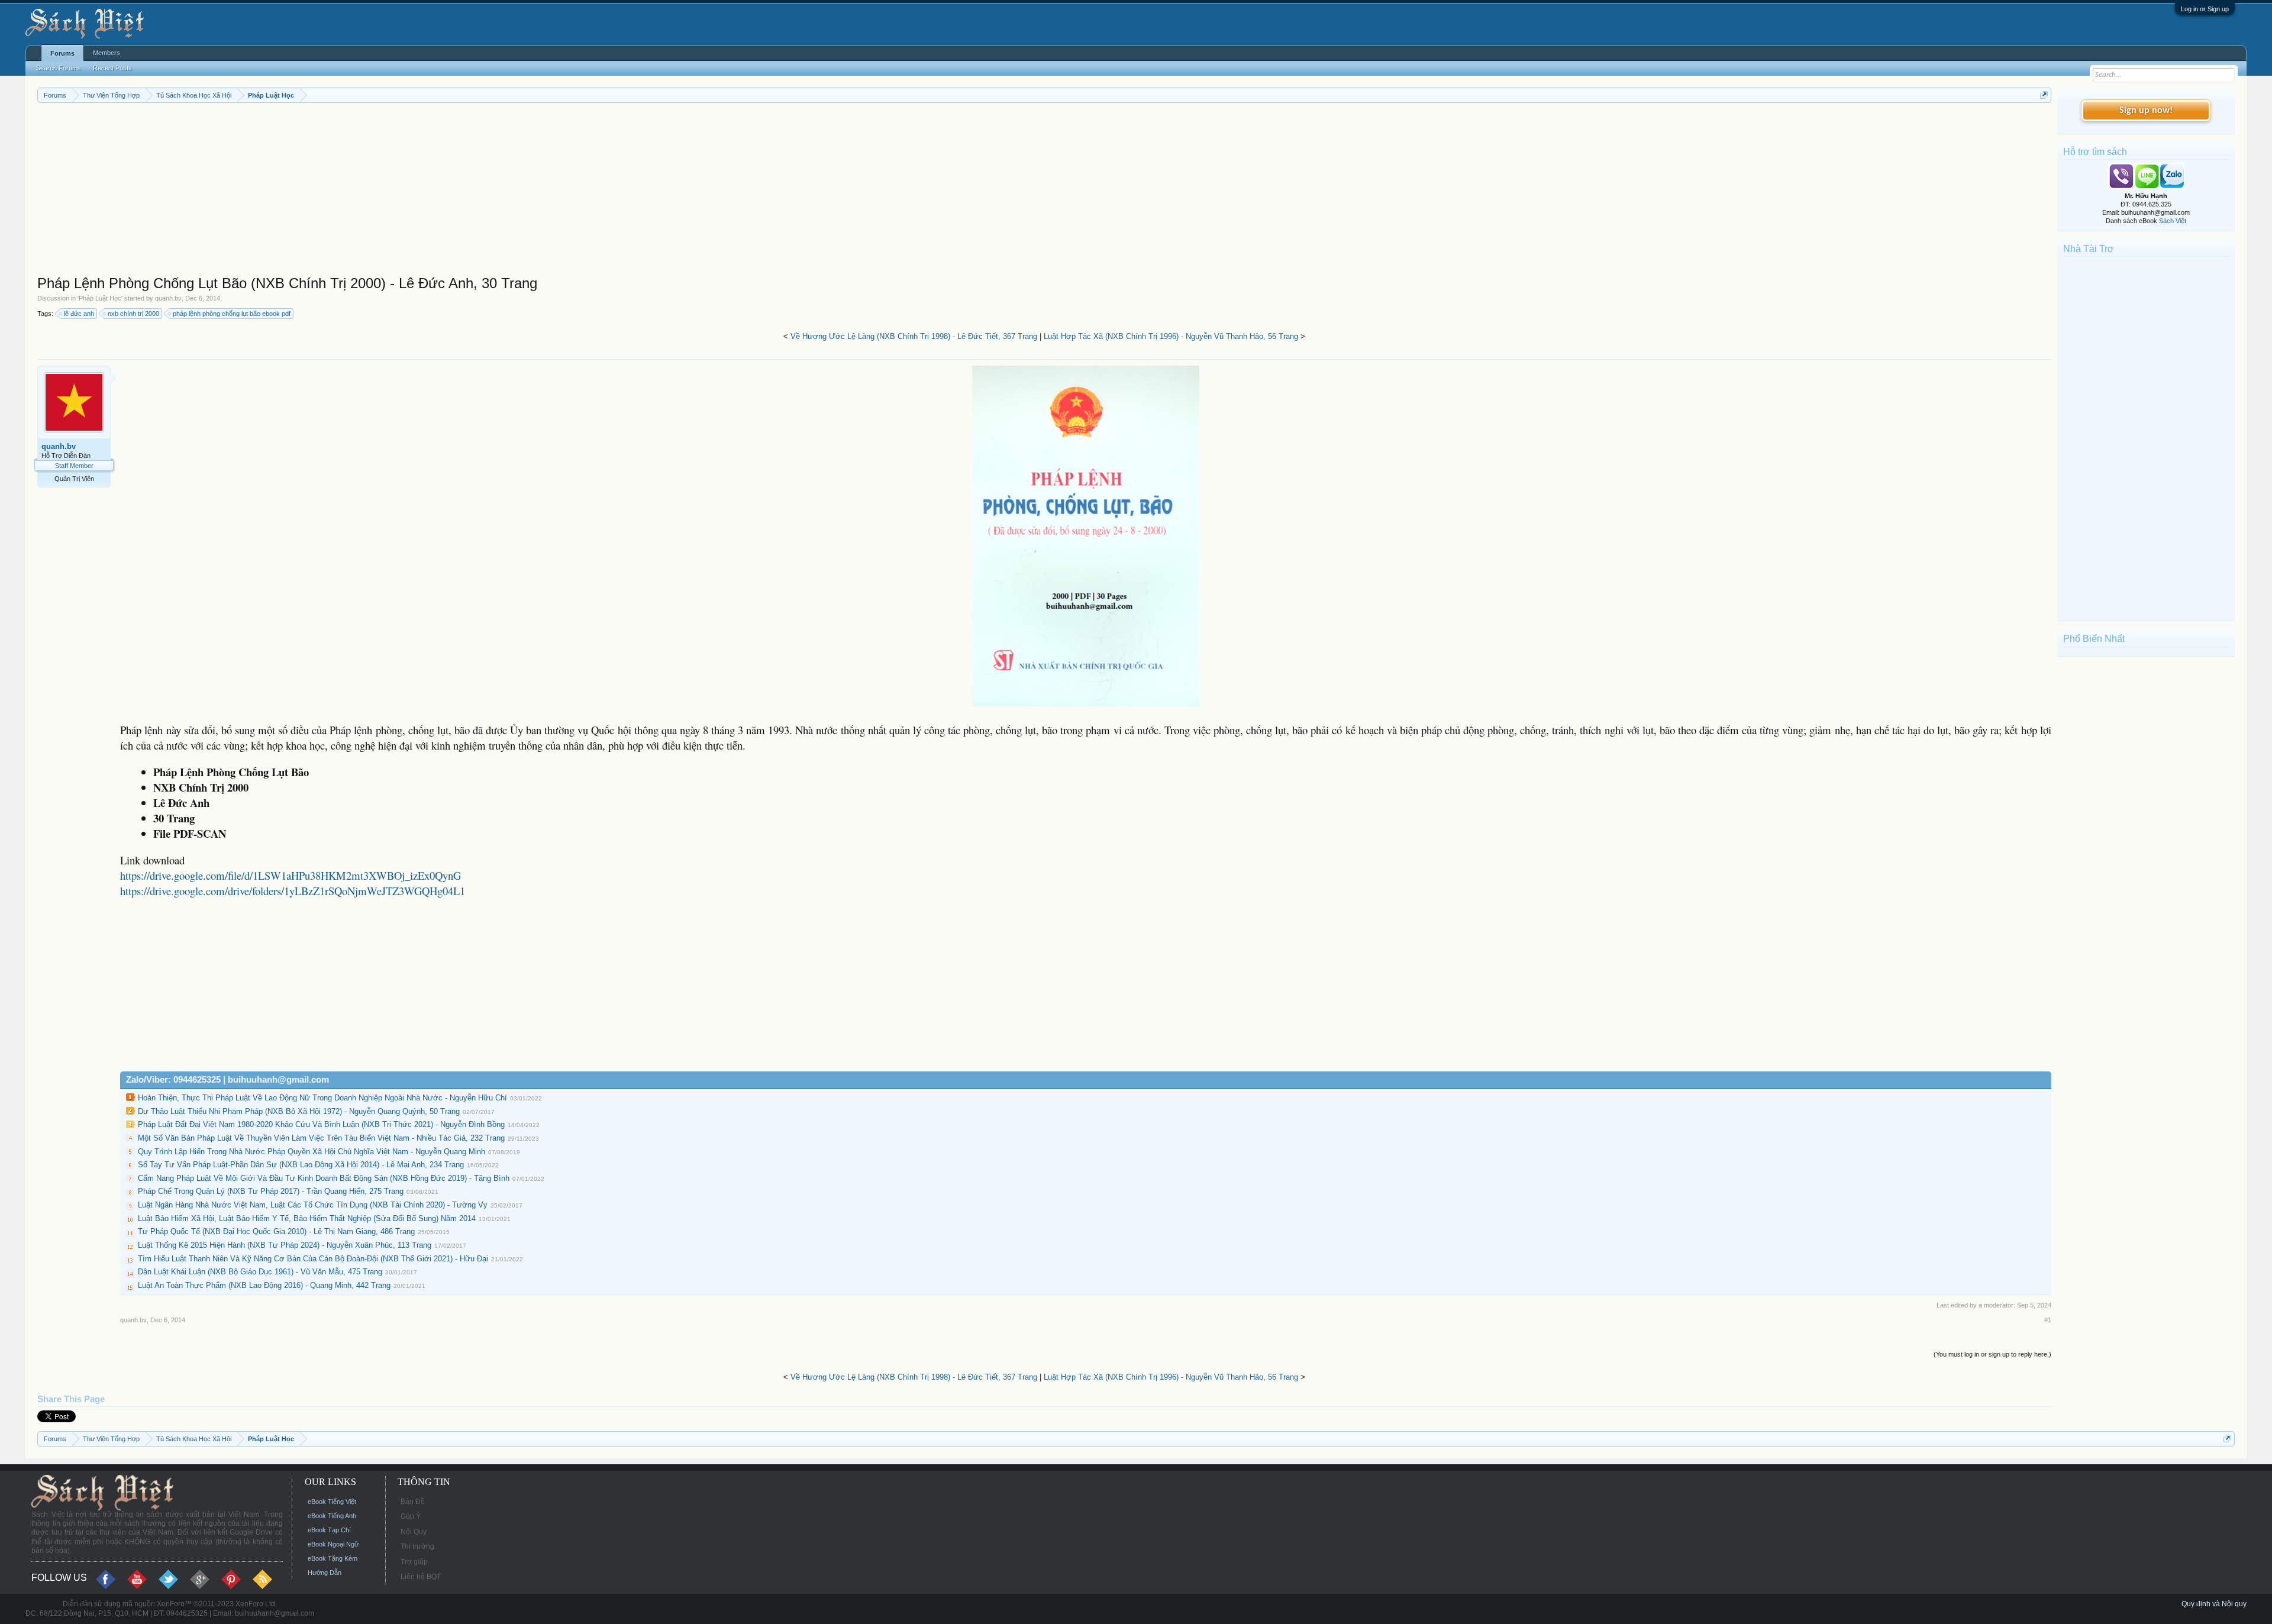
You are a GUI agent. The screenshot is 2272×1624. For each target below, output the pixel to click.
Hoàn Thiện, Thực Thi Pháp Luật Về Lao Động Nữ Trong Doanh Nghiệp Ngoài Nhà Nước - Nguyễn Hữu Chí (322, 1098)
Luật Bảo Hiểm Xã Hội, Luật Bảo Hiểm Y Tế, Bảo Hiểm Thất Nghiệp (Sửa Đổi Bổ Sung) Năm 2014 (307, 1218)
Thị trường (417, 1546)
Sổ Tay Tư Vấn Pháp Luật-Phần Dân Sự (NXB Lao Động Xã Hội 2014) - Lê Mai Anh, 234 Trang (301, 1165)
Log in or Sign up (2205, 9)
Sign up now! (2146, 111)
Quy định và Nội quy (2214, 1604)
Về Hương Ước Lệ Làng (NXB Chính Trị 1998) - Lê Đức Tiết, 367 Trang (914, 336)
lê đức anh (79, 314)
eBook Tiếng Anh (332, 1516)
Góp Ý (411, 1516)
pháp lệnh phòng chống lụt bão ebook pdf (232, 314)
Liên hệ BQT (421, 1577)
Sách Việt (2173, 221)
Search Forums (59, 68)
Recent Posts (112, 68)
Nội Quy (414, 1532)
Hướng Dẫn (325, 1573)
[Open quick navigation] (2044, 95)
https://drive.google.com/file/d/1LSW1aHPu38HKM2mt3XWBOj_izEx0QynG (291, 875)
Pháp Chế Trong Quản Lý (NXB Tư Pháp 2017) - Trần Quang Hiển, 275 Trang (271, 1191)
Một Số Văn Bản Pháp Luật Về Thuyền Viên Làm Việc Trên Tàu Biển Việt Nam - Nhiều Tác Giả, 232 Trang (321, 1138)
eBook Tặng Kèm (333, 1558)
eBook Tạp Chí (329, 1530)
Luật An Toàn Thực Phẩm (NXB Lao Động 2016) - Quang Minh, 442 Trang (264, 1285)
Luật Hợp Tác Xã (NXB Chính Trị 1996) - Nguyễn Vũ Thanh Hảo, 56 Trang (1171, 336)
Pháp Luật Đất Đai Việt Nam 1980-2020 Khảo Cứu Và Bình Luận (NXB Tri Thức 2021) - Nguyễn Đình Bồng (321, 1124)
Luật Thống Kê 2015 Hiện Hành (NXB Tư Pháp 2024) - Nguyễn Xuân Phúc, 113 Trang (285, 1245)
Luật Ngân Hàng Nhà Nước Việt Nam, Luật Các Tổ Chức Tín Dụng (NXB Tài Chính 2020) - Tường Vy (313, 1205)
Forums (62, 53)
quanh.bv (168, 298)
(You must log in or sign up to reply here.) (1992, 1354)
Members (106, 53)
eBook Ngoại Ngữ (333, 1544)
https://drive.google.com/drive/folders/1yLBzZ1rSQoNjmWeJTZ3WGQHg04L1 (293, 891)
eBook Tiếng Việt (332, 1502)
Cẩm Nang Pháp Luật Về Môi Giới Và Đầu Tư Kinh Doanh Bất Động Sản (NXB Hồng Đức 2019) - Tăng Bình (324, 1178)
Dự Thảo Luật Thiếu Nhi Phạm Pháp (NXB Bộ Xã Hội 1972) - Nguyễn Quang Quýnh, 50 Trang (299, 1111)
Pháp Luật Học (100, 298)
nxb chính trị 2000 (133, 314)
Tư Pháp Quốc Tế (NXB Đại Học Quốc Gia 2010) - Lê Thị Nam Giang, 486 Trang (276, 1231)
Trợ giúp (414, 1562)
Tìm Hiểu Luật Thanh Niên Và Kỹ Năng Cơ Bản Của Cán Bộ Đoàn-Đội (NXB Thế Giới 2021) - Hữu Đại (313, 1259)
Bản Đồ (413, 1502)
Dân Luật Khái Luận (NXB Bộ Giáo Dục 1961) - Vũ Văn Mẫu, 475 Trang (260, 1272)
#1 (2048, 1320)
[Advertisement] (392, 192)
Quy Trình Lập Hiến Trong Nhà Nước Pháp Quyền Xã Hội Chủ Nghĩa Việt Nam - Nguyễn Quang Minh (312, 1152)
